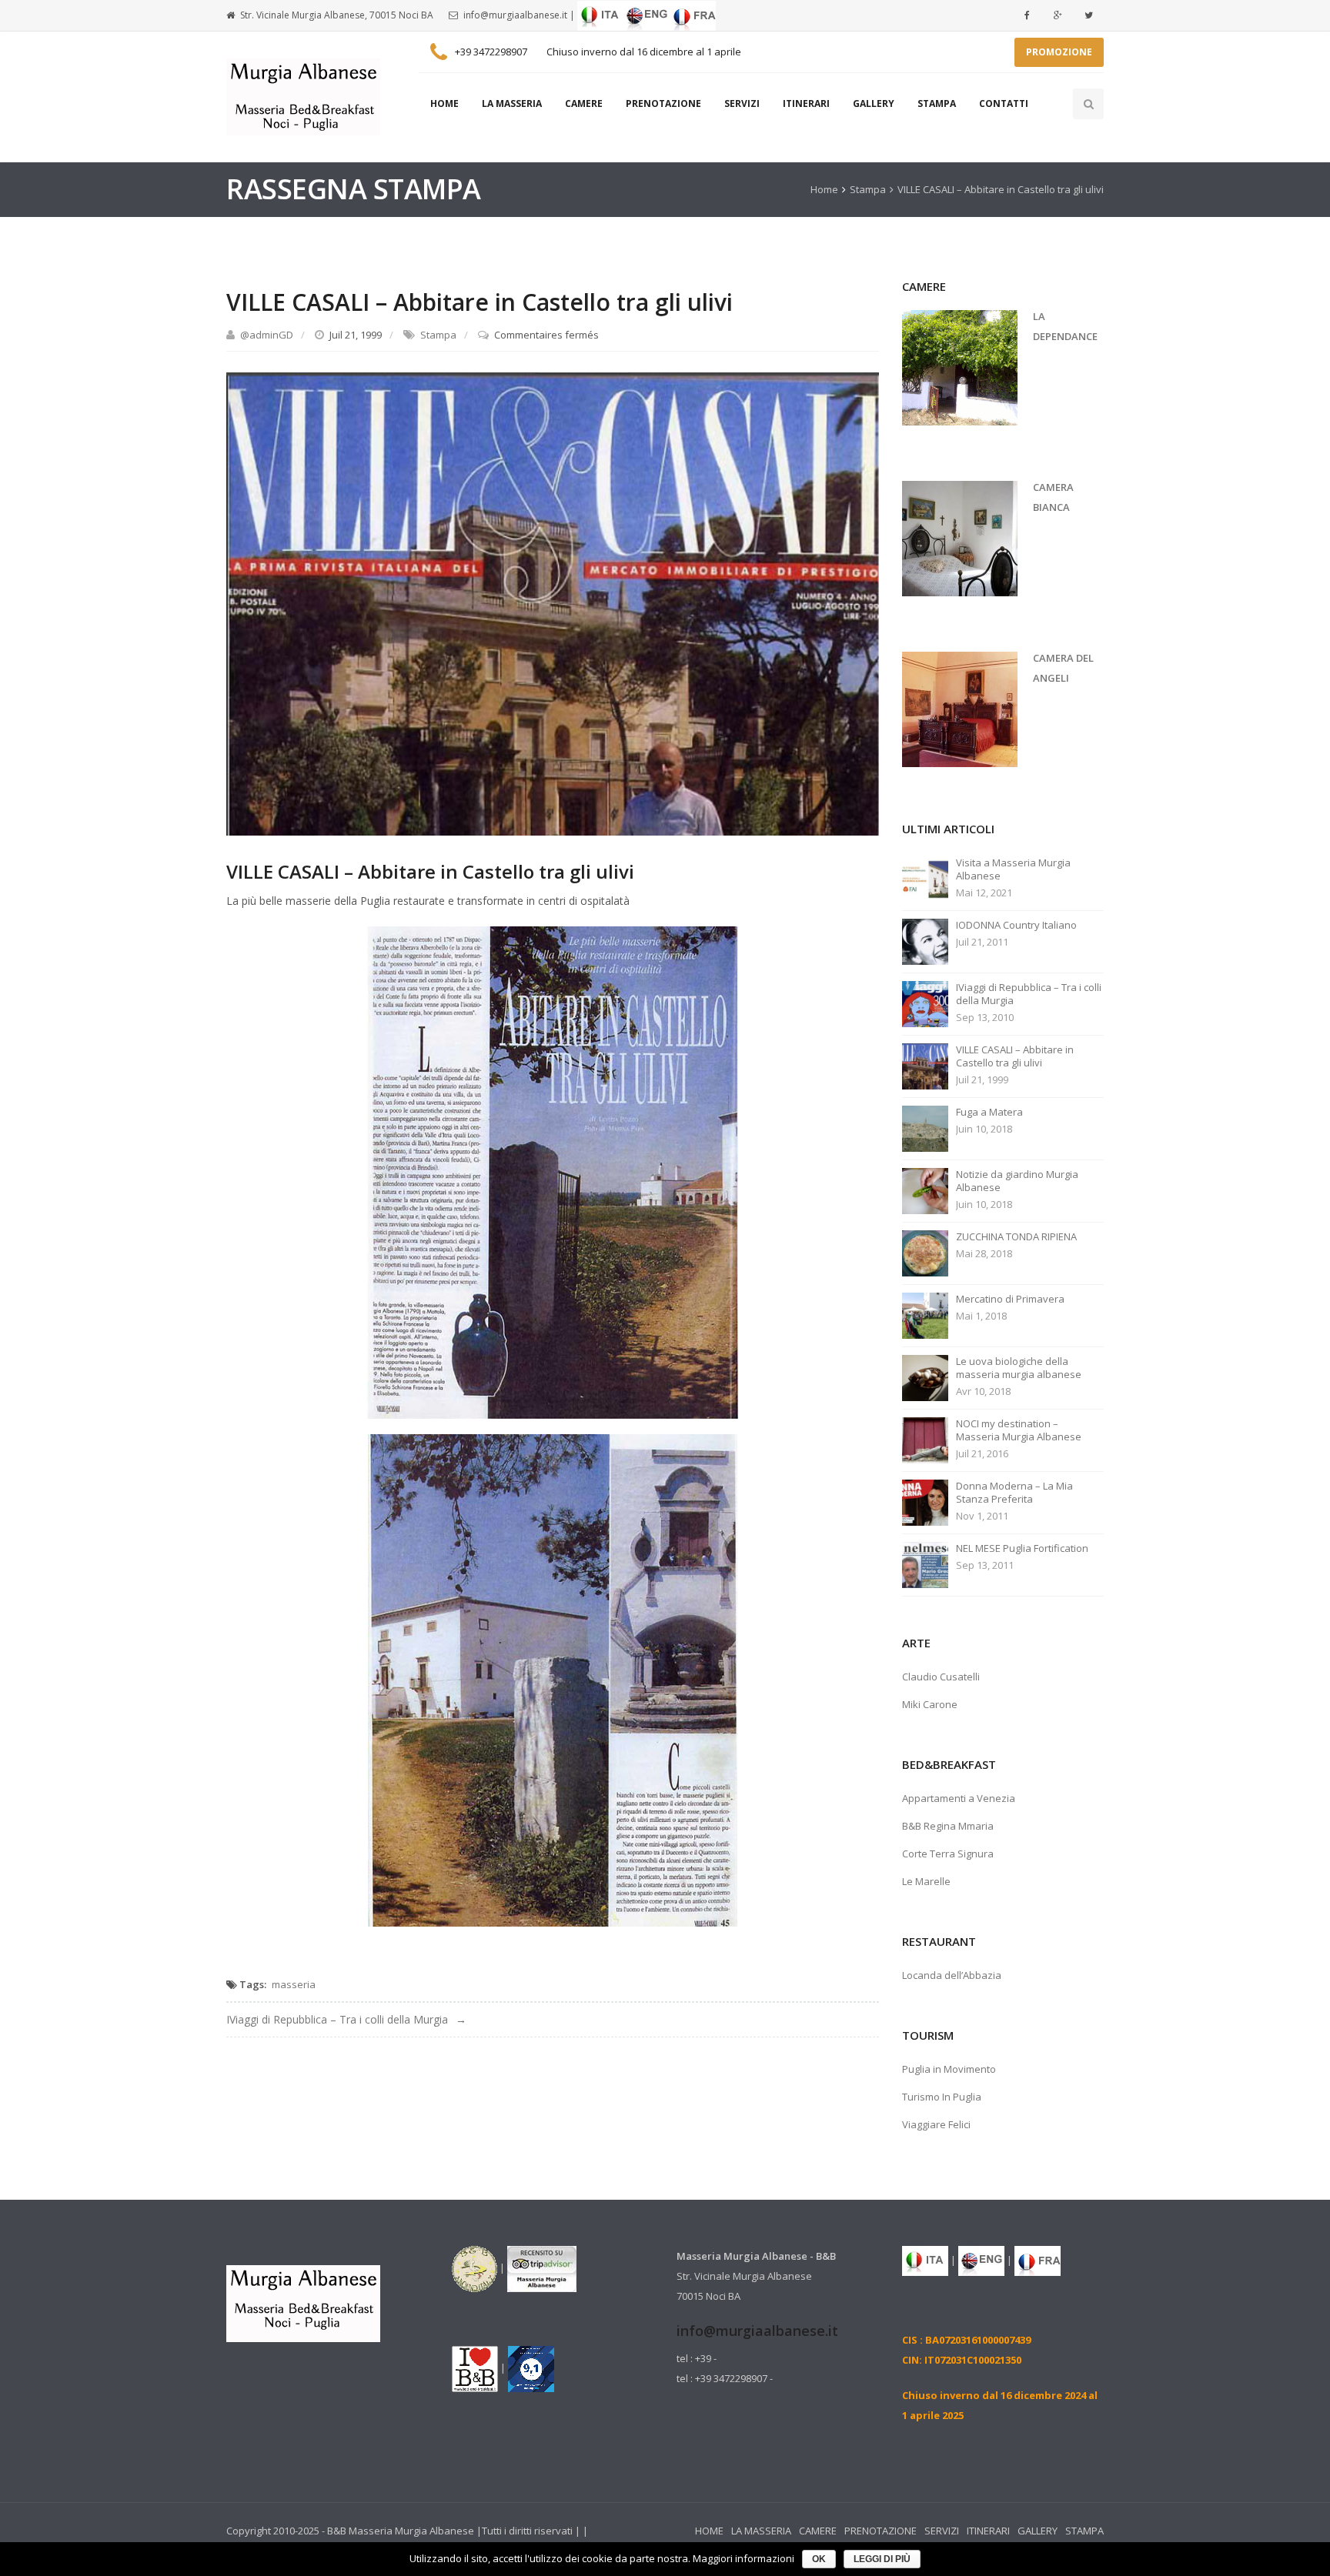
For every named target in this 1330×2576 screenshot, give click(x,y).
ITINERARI (806, 103)
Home (824, 189)
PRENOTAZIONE (663, 103)
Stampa (868, 189)
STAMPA (937, 103)
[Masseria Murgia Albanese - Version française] (693, 15)
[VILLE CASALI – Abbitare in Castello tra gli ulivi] (553, 603)
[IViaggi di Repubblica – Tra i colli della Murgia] (925, 1003)
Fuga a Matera (989, 1112)
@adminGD (267, 335)
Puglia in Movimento (949, 2069)
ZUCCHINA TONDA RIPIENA (1016, 1237)
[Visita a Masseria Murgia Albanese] (925, 878)
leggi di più (882, 2559)
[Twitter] (1088, 15)
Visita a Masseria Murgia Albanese (1013, 869)
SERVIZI (742, 103)
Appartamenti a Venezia (959, 1798)
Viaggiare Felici (936, 2124)
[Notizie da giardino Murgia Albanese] (925, 1190)
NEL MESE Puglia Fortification (1022, 1548)
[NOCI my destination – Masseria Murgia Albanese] (925, 1439)
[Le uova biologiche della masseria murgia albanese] (925, 1376)
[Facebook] (1027, 15)
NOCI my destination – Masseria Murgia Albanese (1019, 1430)
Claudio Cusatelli (941, 1677)
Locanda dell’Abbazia (952, 1975)
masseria (294, 1984)
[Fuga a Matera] (925, 1127)
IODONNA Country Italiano (1016, 925)
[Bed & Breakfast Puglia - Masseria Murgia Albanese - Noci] (303, 97)
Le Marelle (926, 1881)
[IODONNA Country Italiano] (925, 940)
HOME (444, 103)
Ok (819, 2559)
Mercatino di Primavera (1010, 1299)
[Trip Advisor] (542, 2267)
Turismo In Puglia (942, 2097)
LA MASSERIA (512, 103)
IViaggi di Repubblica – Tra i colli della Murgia (337, 2019)
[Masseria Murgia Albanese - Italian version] (600, 15)
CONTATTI (1004, 103)
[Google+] (1058, 15)
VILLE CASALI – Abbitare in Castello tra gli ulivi (1015, 1056)
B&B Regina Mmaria (948, 1826)
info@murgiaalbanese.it (515, 15)
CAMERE (584, 103)
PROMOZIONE (1059, 52)
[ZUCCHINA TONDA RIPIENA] (925, 1252)
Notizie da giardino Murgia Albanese (1017, 1181)
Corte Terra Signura (948, 1854)
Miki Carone (930, 1704)
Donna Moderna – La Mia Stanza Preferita (1014, 1493)
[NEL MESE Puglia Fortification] (925, 1563)
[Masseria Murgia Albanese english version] (647, 15)
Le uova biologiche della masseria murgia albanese (1019, 1368)
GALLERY (874, 103)
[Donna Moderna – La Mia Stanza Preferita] (925, 1501)
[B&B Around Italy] (475, 2267)
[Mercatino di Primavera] (925, 1314)
